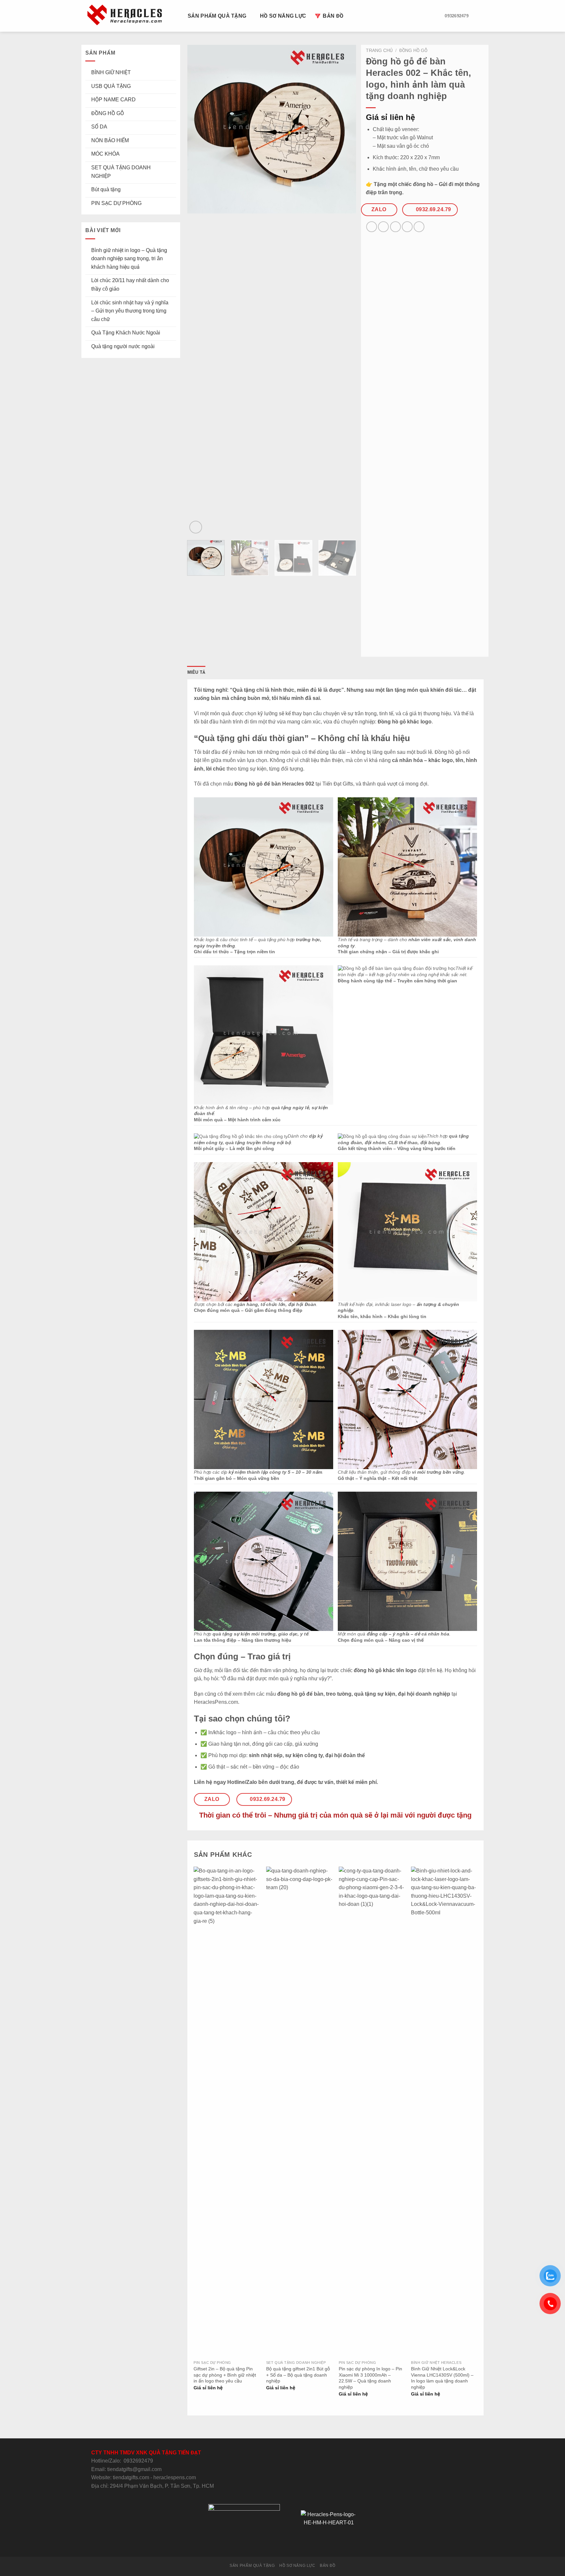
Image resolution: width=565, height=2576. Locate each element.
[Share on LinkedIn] (419, 227)
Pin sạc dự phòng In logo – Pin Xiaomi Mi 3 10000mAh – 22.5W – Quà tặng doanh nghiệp (370, 2378)
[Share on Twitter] (383, 227)
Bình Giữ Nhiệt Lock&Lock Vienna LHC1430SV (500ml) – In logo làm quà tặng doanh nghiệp (442, 2378)
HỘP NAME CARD (113, 100)
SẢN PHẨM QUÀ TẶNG (217, 16)
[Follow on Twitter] (274, 2544)
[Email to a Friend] (395, 227)
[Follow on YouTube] (306, 2544)
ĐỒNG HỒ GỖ (108, 113)
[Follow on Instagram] (266, 2544)
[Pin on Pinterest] (407, 227)
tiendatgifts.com (131, 2477)
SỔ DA (99, 127)
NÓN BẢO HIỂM (110, 140)
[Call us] (290, 2544)
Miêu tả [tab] (197, 672)
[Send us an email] (282, 2544)
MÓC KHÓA (105, 154)
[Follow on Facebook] (258, 2544)
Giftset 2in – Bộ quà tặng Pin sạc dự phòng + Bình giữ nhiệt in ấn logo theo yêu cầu (225, 2375)
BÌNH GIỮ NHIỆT (111, 72)
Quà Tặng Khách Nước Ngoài (126, 333)
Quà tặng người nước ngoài (123, 346)
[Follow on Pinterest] (299, 2544)
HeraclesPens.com (216, 1702)
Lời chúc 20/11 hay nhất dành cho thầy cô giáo (130, 285)
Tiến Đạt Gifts (338, 784)
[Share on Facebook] (372, 227)
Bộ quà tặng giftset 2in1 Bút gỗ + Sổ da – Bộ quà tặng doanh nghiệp (298, 2375)
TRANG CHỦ (379, 51)
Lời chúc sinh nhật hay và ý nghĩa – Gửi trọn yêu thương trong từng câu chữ (130, 311)
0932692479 (138, 2461)
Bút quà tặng (106, 189)
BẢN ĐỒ (333, 16)
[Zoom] (196, 527)
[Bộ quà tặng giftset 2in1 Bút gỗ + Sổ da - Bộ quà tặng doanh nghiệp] (299, 2112)
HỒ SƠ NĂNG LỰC (283, 16)
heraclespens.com (175, 2477)
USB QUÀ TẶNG (111, 86)
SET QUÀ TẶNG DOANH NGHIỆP (121, 172)
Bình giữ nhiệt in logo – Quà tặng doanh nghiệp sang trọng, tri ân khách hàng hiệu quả (129, 259)
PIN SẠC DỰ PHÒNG (116, 203)
